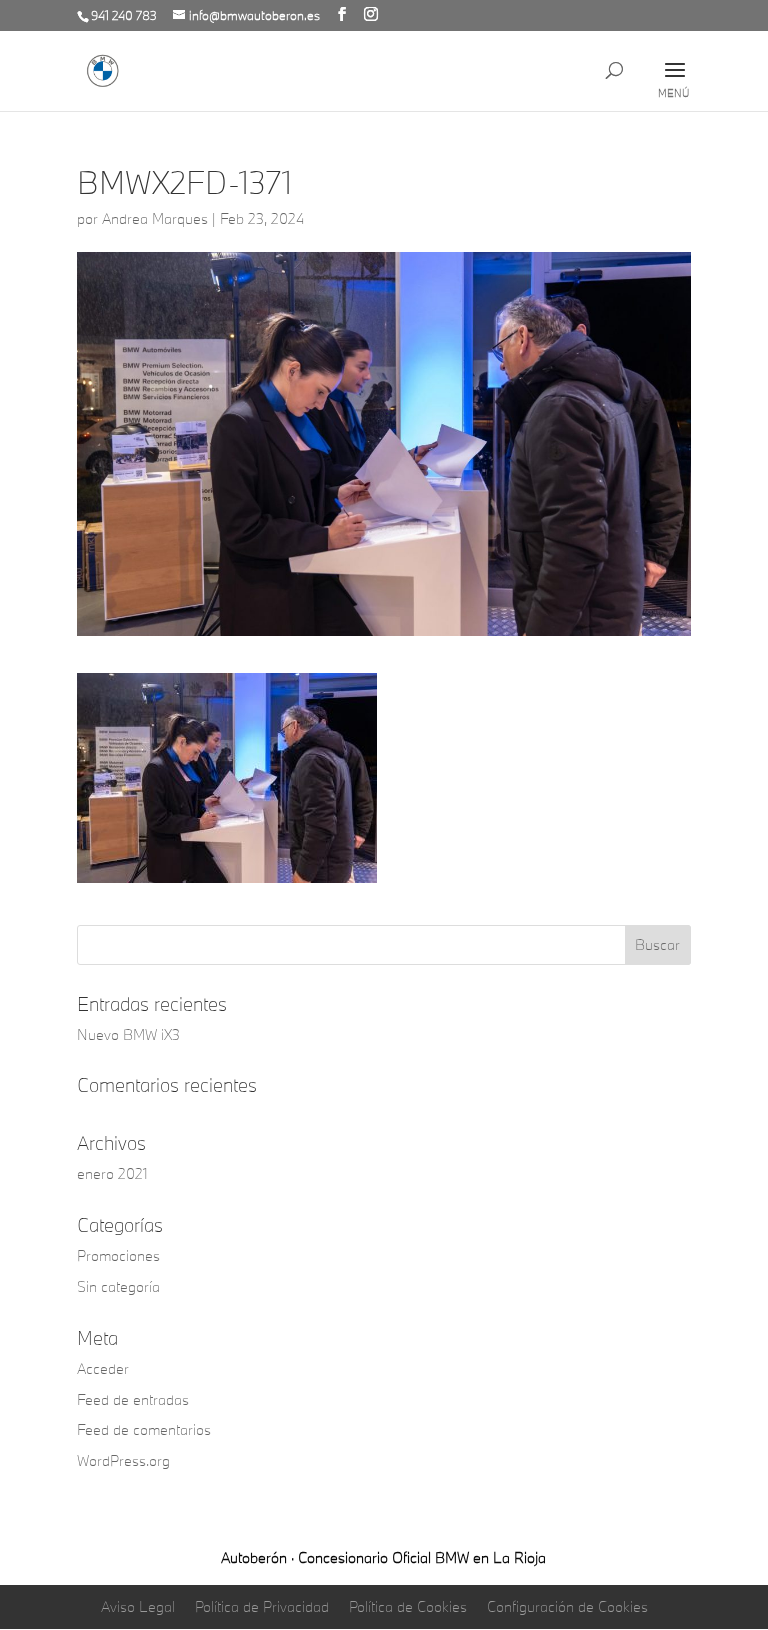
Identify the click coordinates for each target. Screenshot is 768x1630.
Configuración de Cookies (567, 1606)
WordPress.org (123, 1460)
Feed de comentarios (144, 1429)
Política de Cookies (408, 1606)
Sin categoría (118, 1286)
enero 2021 (112, 1173)
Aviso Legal (138, 1606)
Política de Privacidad (262, 1606)
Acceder (103, 1368)
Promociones (118, 1255)
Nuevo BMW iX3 (128, 1034)
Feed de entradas (133, 1399)
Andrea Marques (155, 218)
